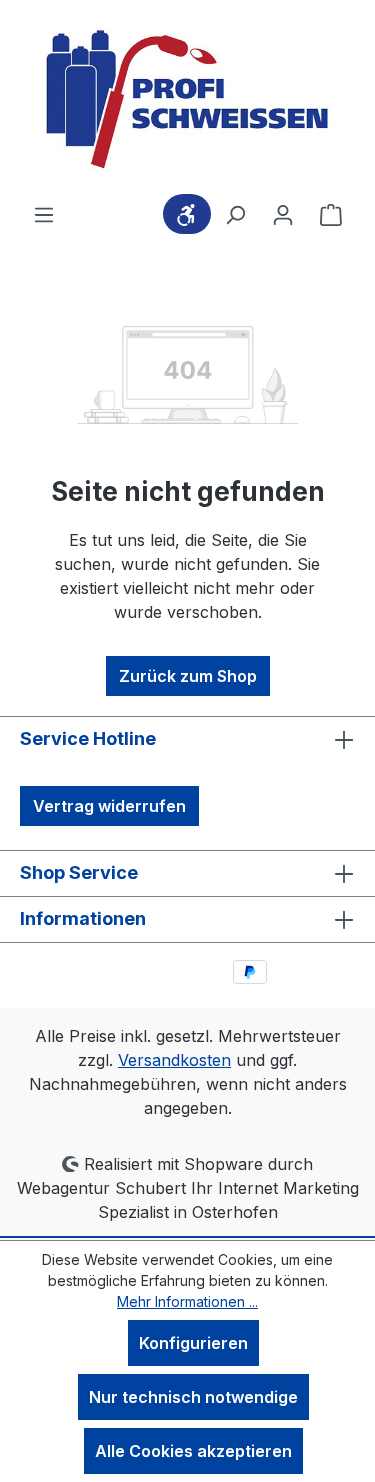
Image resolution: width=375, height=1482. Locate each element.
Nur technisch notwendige (193, 1397)
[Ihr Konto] (283, 214)
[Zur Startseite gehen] (188, 101)
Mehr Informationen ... (187, 1301)
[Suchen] (235, 214)
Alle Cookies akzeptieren (193, 1451)
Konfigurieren (193, 1343)
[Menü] (44, 214)
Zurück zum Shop (188, 676)
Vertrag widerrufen (109, 806)
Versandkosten (174, 1060)
